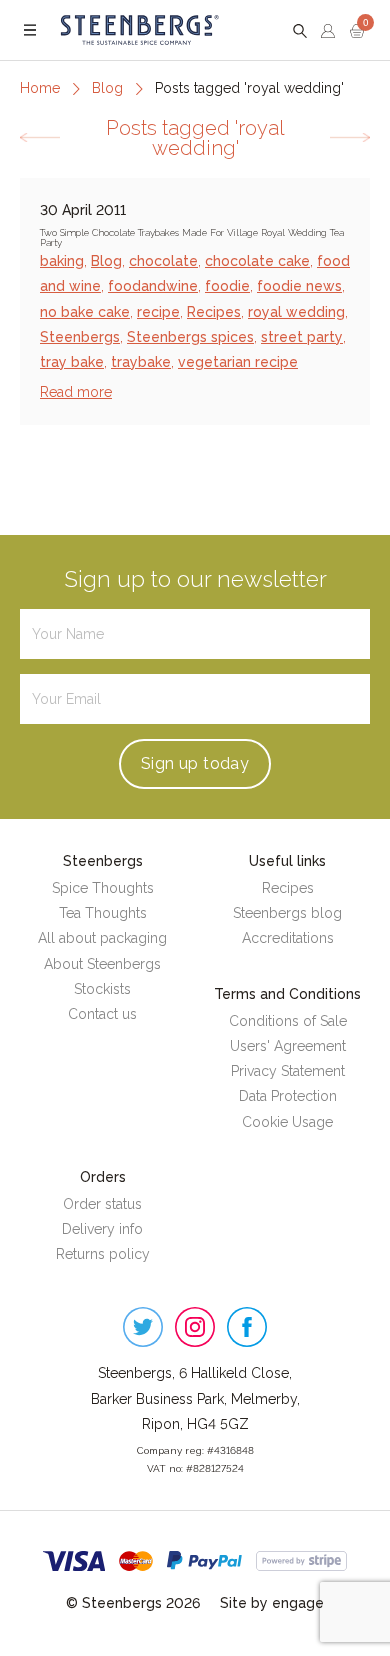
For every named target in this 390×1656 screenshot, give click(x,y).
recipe (158, 312)
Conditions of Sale (288, 1021)
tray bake (72, 362)
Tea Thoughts (103, 913)
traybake (141, 362)
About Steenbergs (102, 964)
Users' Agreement (288, 1046)
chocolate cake (257, 261)
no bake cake (85, 312)
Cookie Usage (287, 1122)
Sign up (195, 763)
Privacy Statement (288, 1071)
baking (62, 261)
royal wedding (296, 312)
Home (40, 88)
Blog (107, 88)
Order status (102, 1204)
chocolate (163, 261)
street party (302, 337)
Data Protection (288, 1096)
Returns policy (103, 1254)
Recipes (214, 312)
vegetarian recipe (238, 362)
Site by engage (272, 1603)
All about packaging (102, 938)
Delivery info (102, 1229)
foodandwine (153, 286)
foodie (227, 286)
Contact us (102, 1014)
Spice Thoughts (103, 888)
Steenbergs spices (190, 337)
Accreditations (288, 938)
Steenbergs (80, 337)
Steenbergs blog (287, 913)
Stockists (102, 989)
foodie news (299, 286)
